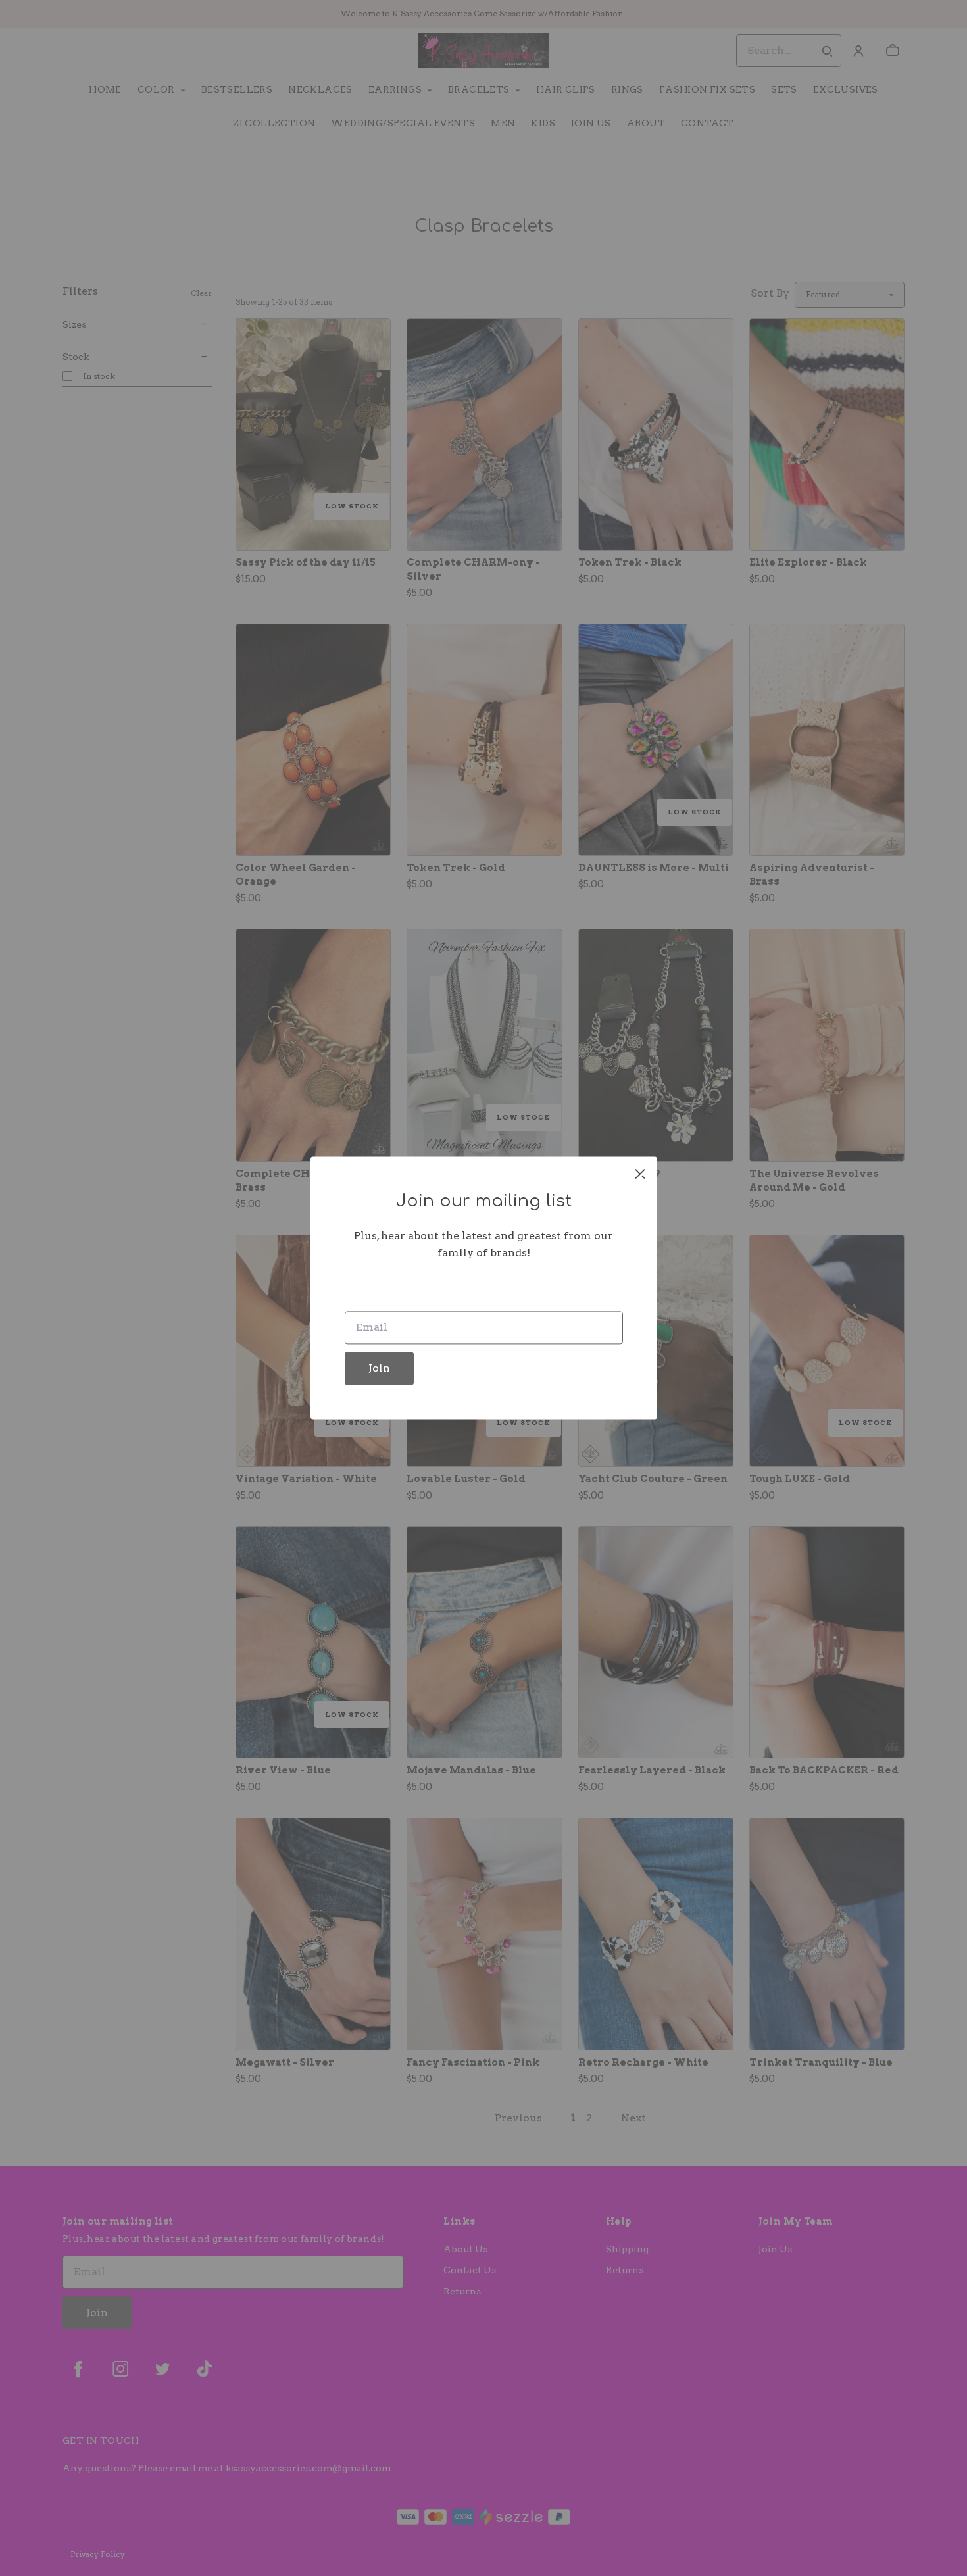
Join (379, 1369)
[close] (640, 1174)
